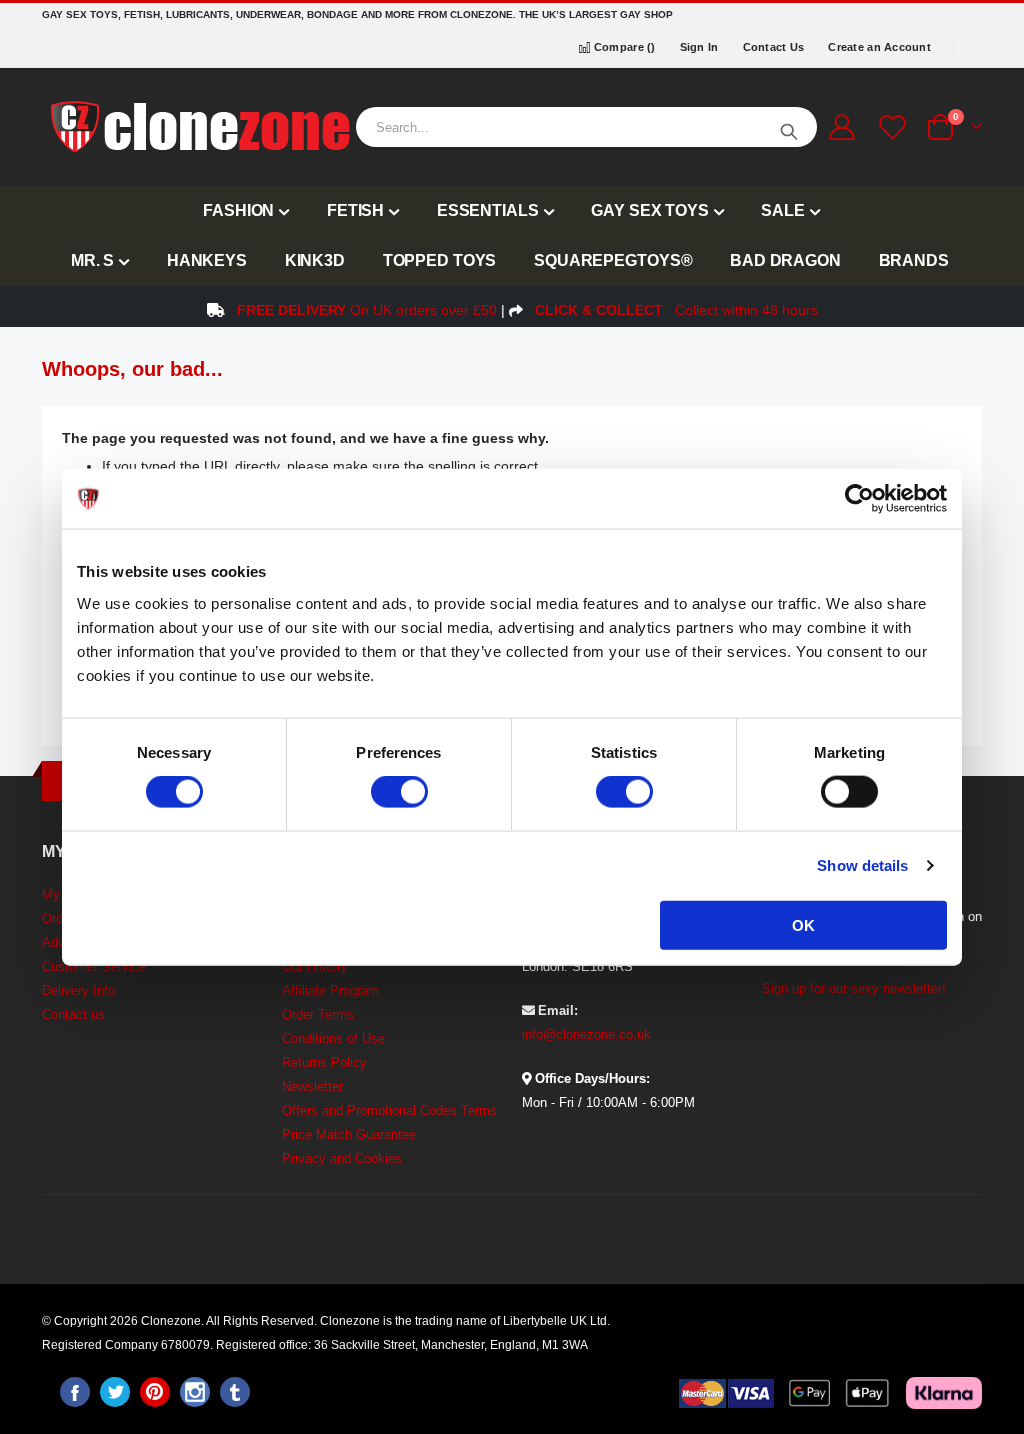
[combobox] (586, 127)
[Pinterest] (155, 1392)
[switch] (399, 794)
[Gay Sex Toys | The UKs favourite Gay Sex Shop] (199, 127)
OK (803, 924)
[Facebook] (75, 1392)
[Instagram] (195, 1392)
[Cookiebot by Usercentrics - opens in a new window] (859, 499)
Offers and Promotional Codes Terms (389, 1110)
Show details (862, 865)
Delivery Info (78, 990)
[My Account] (841, 127)
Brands (914, 260)
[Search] (789, 127)
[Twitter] (115, 1392)
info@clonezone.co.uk (586, 1034)
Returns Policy (324, 1062)
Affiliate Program (330, 990)
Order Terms (318, 1014)
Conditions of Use (333, 1038)
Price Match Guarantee (349, 1134)
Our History (315, 966)
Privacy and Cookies (342, 1158)
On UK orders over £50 (367, 310)
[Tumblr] (235, 1392)
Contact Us (774, 47)
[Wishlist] (890, 127)
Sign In (699, 47)
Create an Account (879, 47)
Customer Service (94, 966)
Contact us (73, 1014)
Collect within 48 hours (676, 310)
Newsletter (312, 1086)
